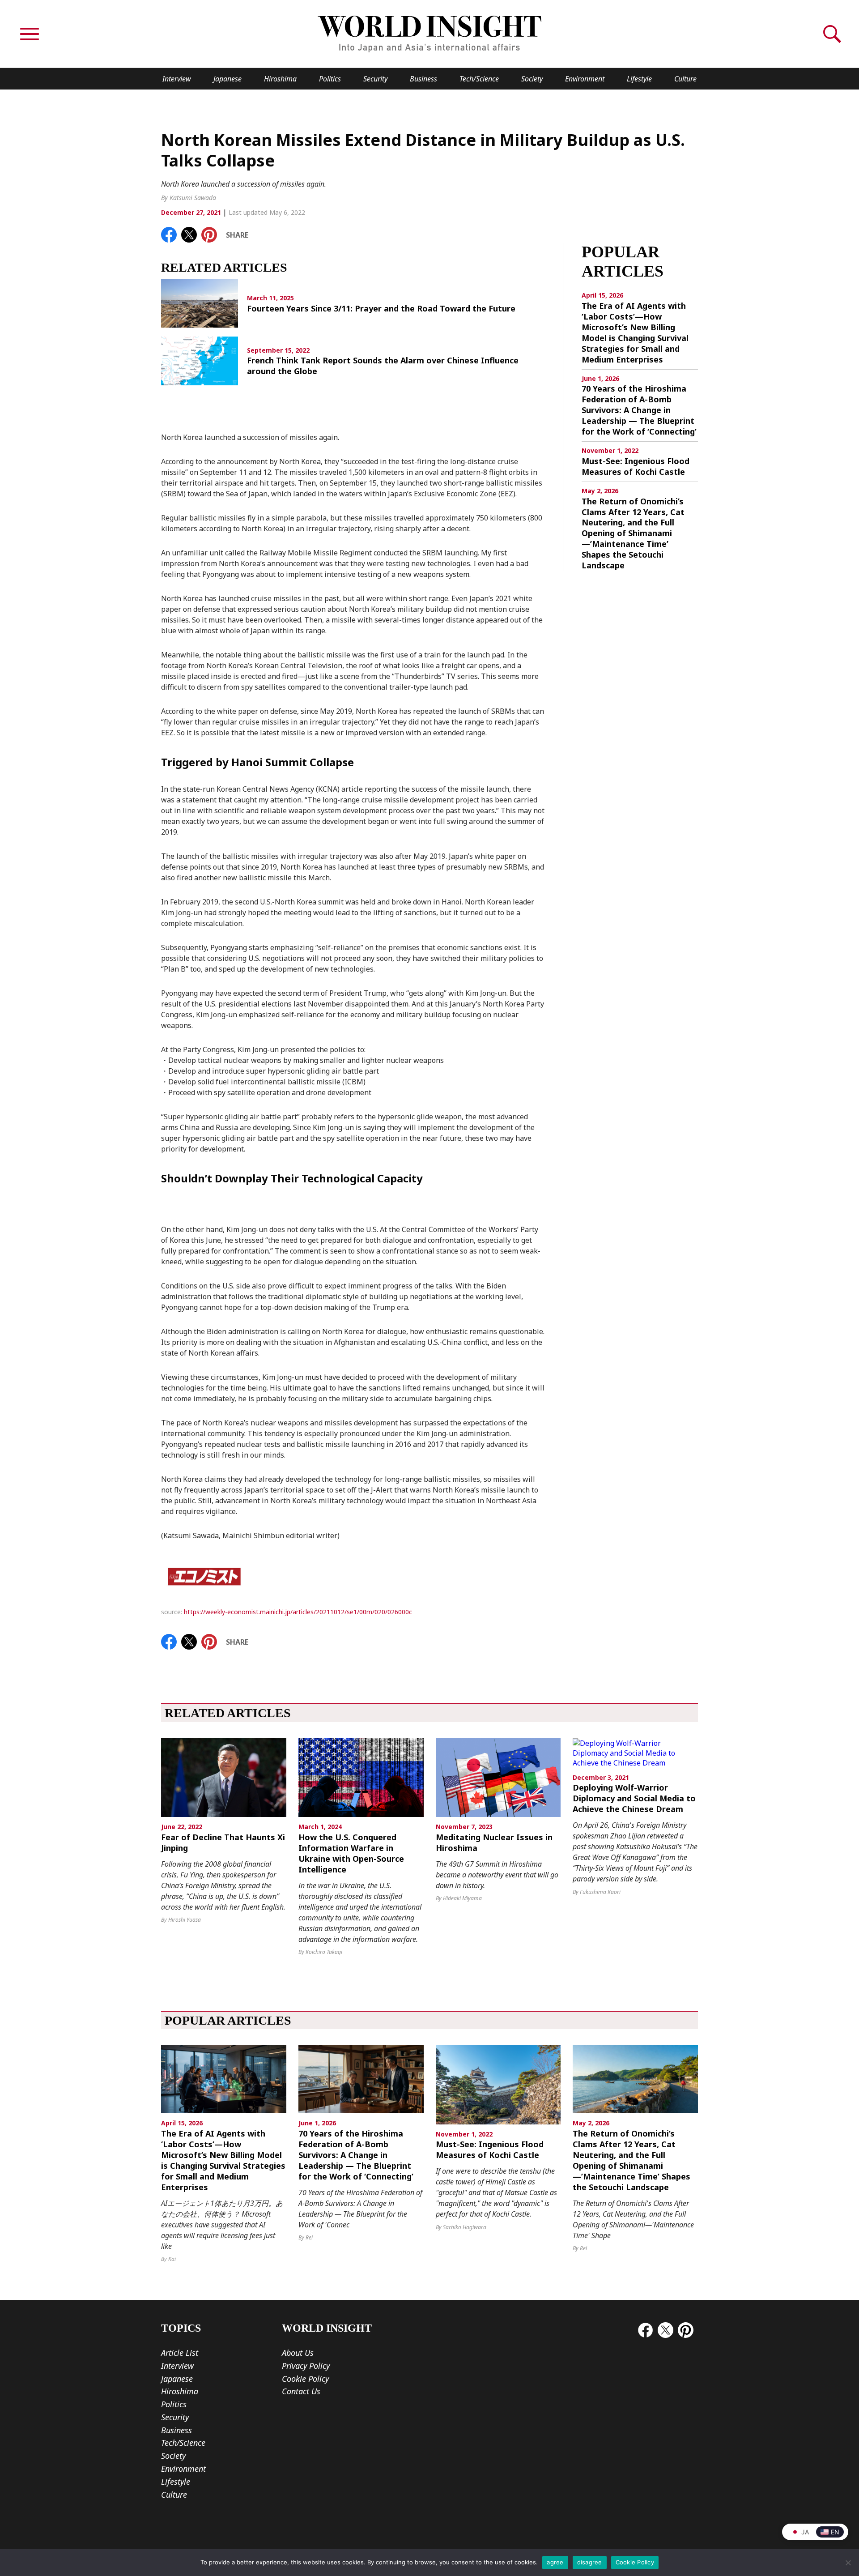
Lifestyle (639, 79)
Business (423, 79)
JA (805, 2532)
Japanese (228, 79)
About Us (298, 2353)
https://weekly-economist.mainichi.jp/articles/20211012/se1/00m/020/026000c (298, 1612)
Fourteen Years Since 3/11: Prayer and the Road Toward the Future (381, 309)
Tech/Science (479, 79)
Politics (330, 79)
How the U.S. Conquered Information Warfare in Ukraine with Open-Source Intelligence (351, 1853)
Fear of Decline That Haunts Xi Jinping (223, 1843)
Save (214, 232)
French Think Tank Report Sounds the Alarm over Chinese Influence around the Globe (383, 366)
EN (835, 2532)
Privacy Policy (306, 2366)
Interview (177, 79)
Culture (685, 79)
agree (555, 2562)
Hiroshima (280, 79)
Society (532, 79)
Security (375, 79)
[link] (169, 235)
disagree (590, 2562)
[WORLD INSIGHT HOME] (429, 34)
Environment (585, 79)
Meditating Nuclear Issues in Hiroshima (494, 1843)
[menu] (30, 34)
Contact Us (301, 2391)
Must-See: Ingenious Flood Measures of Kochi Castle (636, 467)
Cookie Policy (305, 2379)
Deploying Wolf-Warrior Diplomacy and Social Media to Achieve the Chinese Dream (634, 1798)
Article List (180, 2353)
